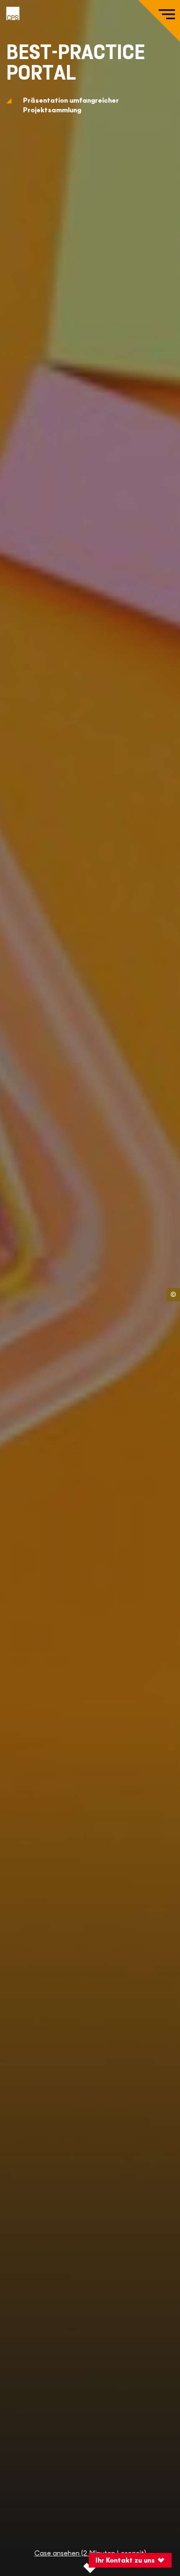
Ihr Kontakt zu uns (125, 2560)
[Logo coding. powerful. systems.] (13, 13)
